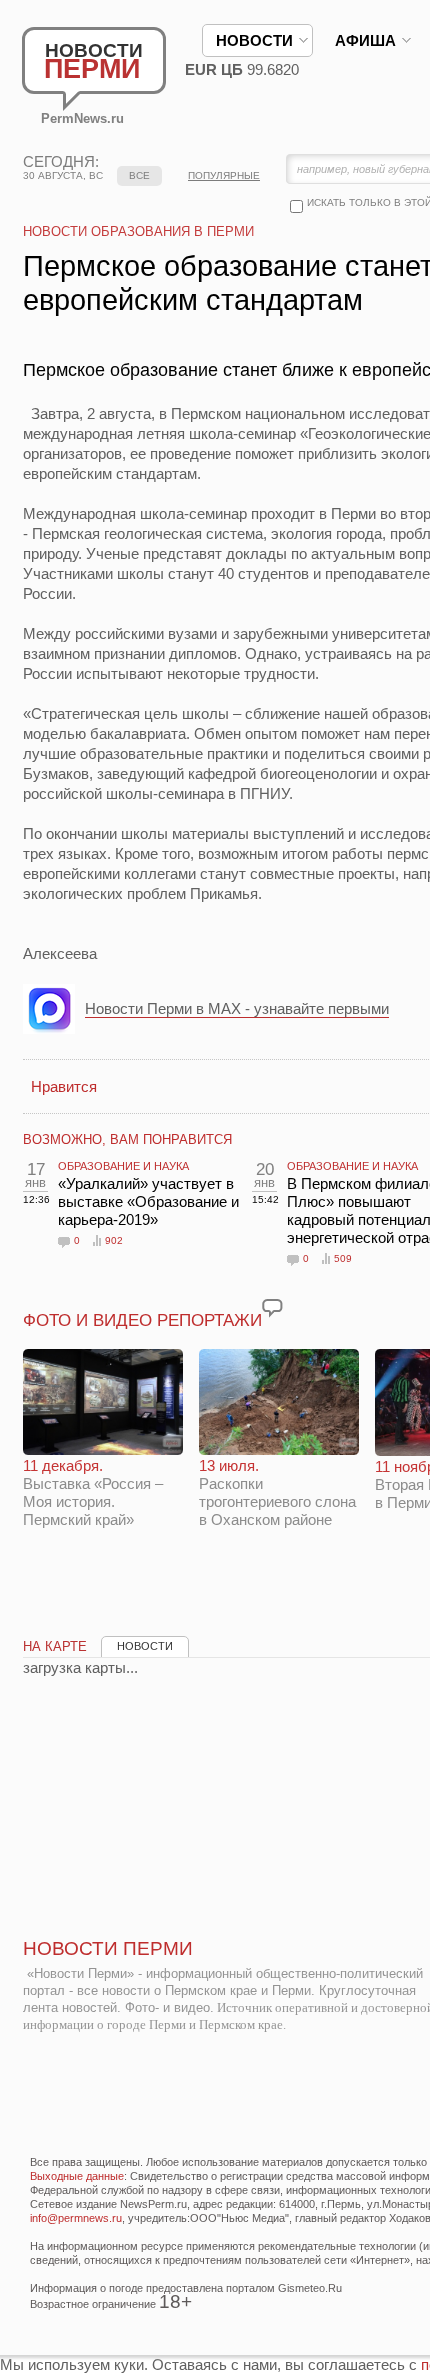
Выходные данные (77, 2176)
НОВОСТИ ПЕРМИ (108, 1948)
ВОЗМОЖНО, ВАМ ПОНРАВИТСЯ (127, 1139)
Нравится (64, 1086)
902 (114, 1240)
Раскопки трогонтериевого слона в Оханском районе (277, 1492)
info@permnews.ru (76, 2218)
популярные (224, 175)
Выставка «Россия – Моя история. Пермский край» (93, 1492)
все (139, 175)
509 (343, 1258)
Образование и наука (123, 1166)
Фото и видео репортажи (142, 1320)
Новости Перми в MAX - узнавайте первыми (237, 1008)
